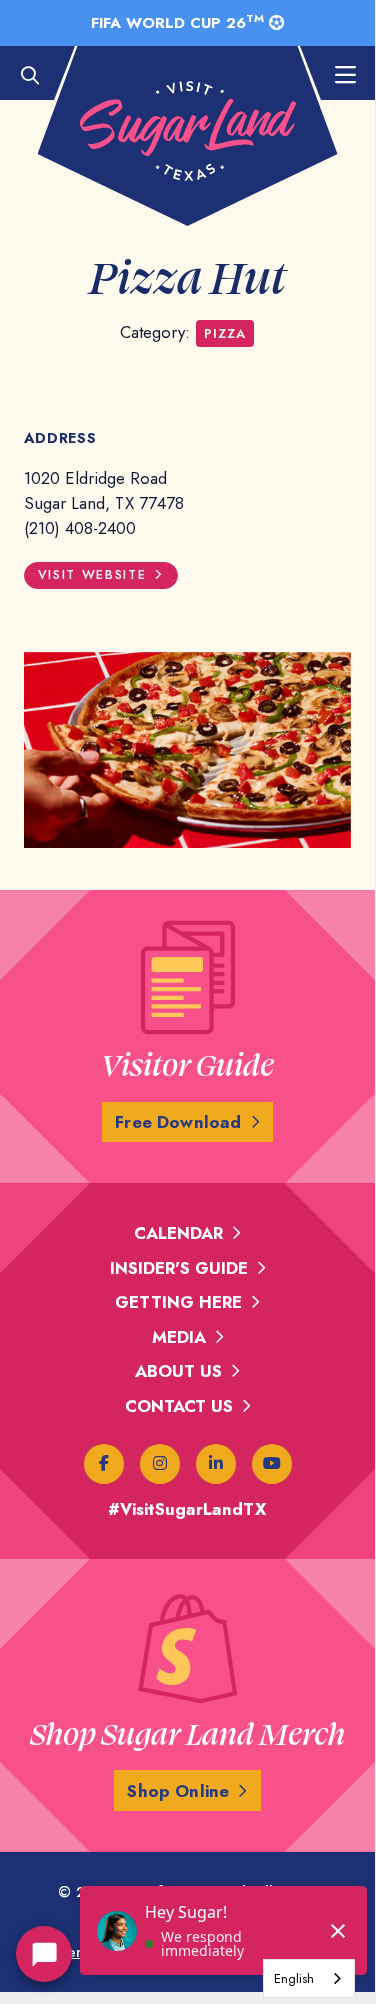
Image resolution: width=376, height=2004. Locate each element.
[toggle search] (40, 76)
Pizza (224, 333)
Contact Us (179, 1406)
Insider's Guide (179, 1268)
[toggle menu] (335, 76)
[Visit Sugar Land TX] (188, 131)
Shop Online (178, 1791)
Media (179, 1337)
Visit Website (92, 575)
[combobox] (309, 1978)
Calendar (178, 1233)
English (294, 1978)
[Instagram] (160, 1464)
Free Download (178, 1122)
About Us (178, 1371)
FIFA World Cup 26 (177, 22)
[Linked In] (216, 1464)
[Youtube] (272, 1464)
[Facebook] (104, 1464)
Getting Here (178, 1302)
